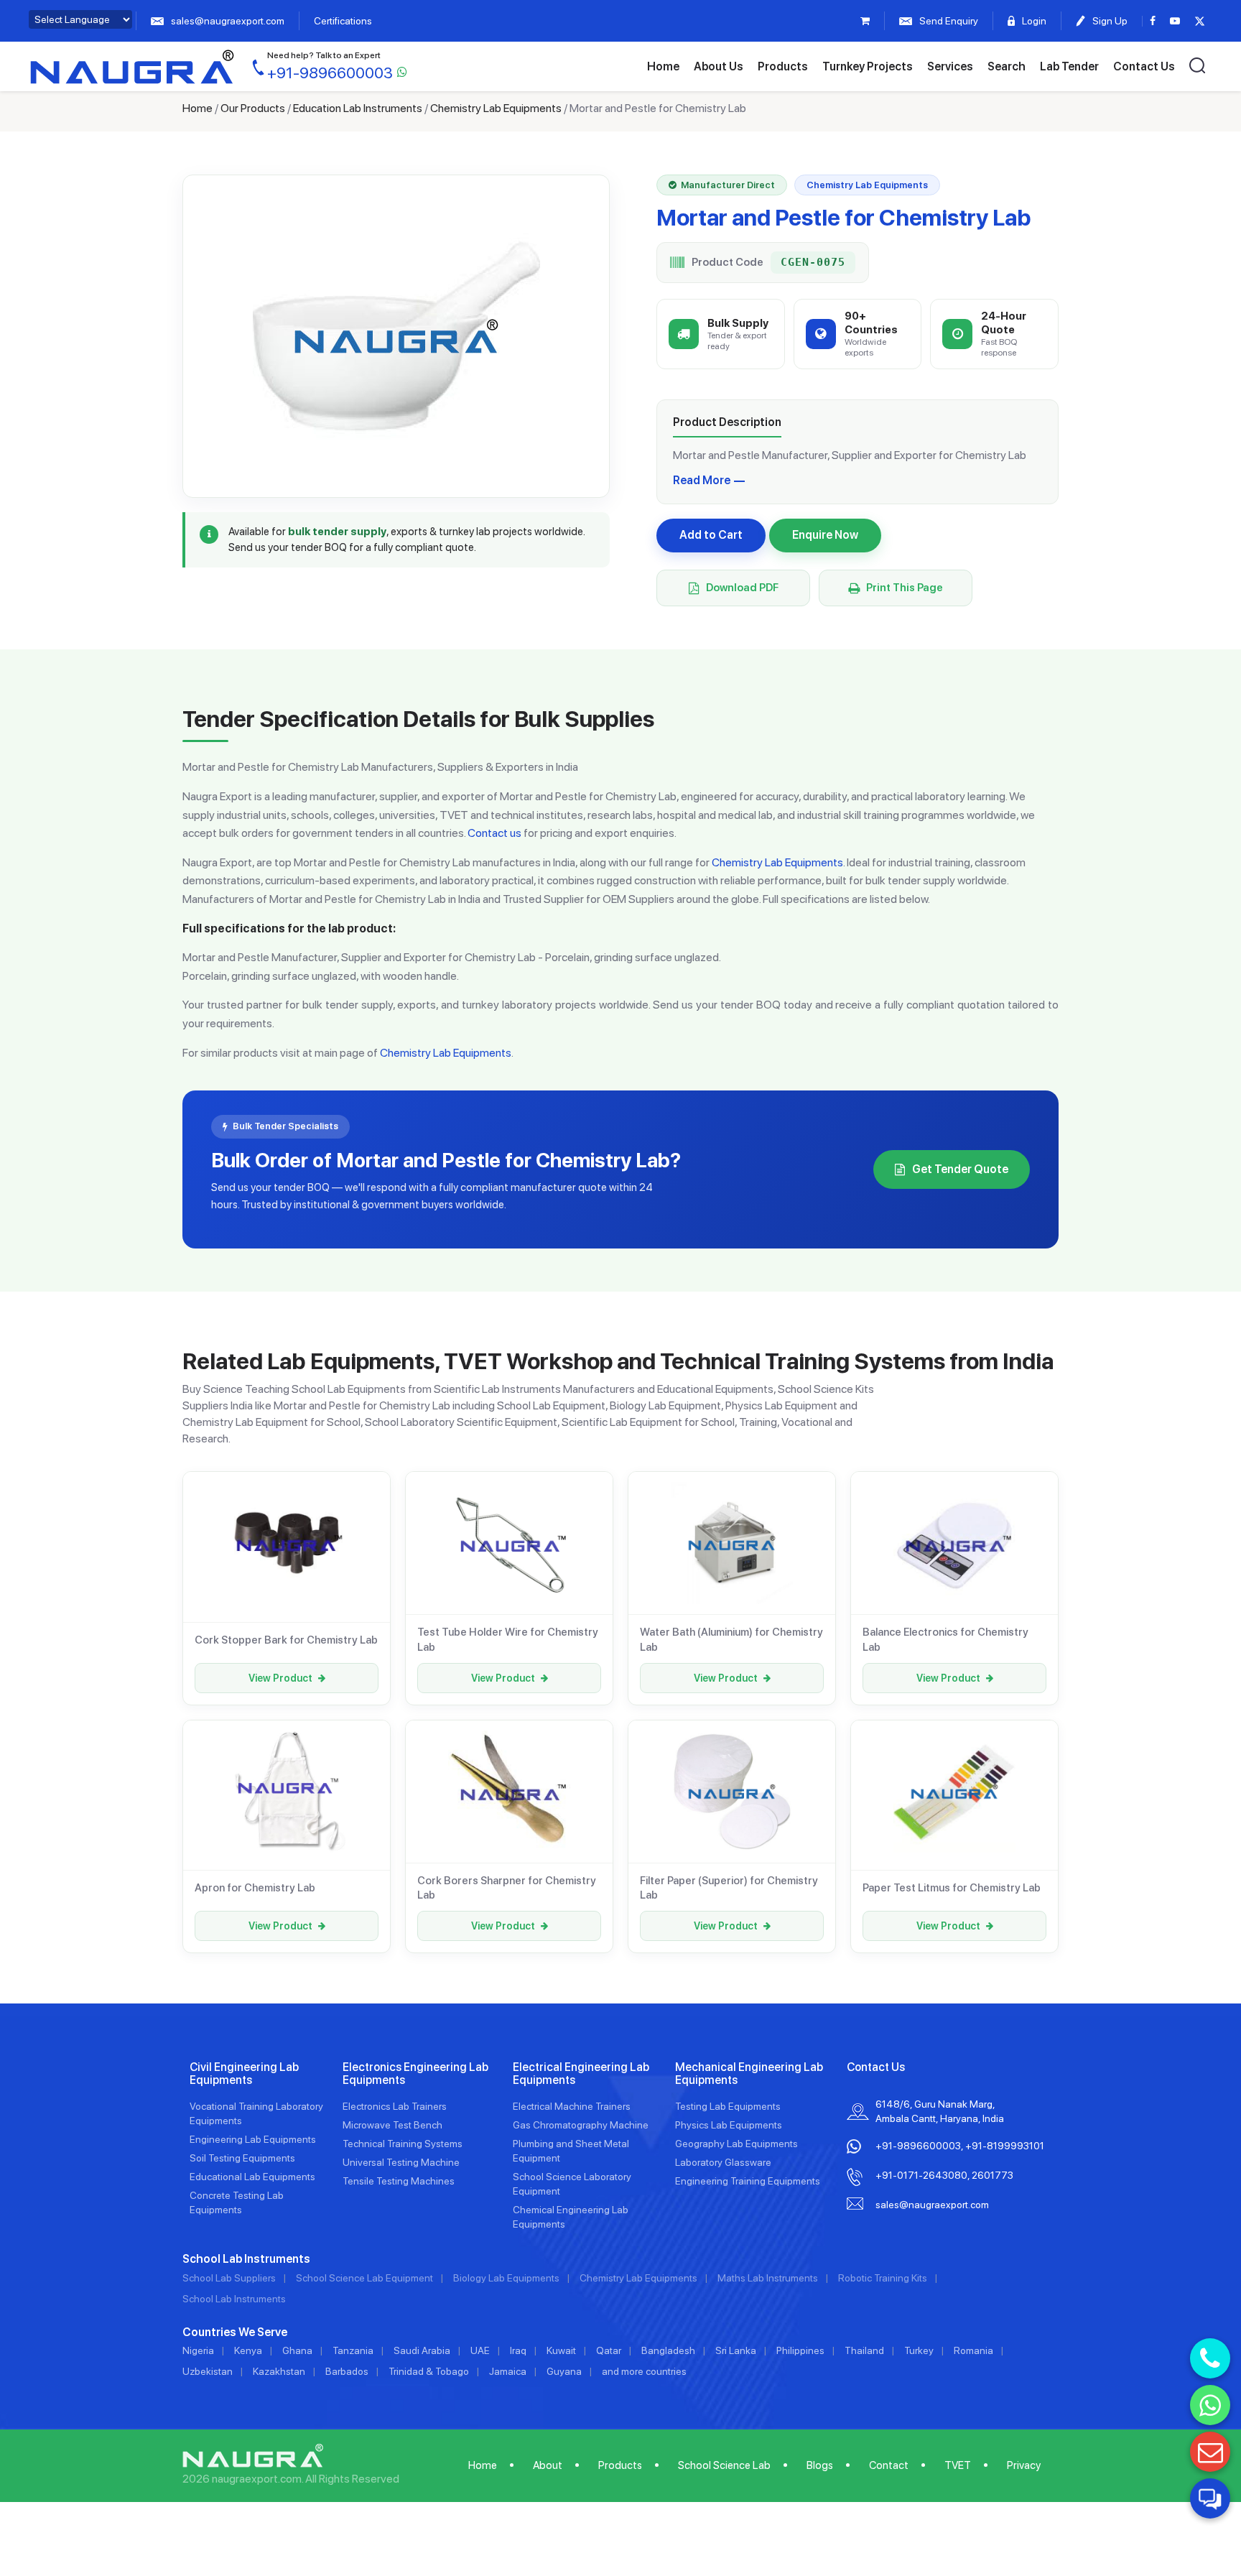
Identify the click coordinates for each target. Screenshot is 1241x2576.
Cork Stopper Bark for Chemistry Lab (286, 1640)
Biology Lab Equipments (506, 2278)
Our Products (253, 108)
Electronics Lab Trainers (395, 2106)
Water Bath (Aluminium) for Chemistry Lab (731, 1639)
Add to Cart (711, 535)
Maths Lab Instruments (768, 2278)
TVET (958, 2465)
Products (783, 66)
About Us (719, 66)
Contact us (494, 833)
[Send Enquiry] (1210, 2452)
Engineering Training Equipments (748, 2181)
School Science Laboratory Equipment (572, 2184)
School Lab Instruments (234, 2299)
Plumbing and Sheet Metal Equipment (571, 2151)
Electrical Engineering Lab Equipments (581, 2074)
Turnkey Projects (868, 66)
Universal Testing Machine (401, 2162)
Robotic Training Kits (883, 2278)
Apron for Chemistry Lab (255, 1888)
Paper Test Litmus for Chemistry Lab (952, 1888)
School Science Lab (724, 2465)
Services (950, 66)
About (548, 2465)
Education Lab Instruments (358, 108)
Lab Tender (1069, 66)
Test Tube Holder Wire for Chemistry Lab (508, 1639)
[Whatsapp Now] (1210, 2405)
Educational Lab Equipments (252, 2177)
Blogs (820, 2465)
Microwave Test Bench (392, 2125)
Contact (889, 2465)
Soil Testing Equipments (242, 2158)
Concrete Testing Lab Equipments (237, 2202)
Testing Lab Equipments (728, 2106)
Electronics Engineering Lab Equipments (415, 2074)
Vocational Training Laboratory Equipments (256, 2113)
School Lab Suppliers (229, 2278)
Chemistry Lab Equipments (496, 108)
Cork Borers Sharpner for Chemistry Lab (507, 1888)
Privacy (1024, 2465)
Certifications (343, 21)
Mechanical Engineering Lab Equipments (749, 2074)
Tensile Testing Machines (399, 2181)
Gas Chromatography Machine (581, 2125)
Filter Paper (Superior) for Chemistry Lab (729, 1888)
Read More (702, 480)
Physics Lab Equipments (729, 2125)
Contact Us (1144, 66)
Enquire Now (825, 535)
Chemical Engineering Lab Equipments (571, 2217)
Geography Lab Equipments (736, 2144)
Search (1007, 66)
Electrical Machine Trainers (572, 2106)
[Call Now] (1210, 2358)
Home (663, 66)
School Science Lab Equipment (364, 2278)
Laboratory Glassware (723, 2162)
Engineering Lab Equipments (253, 2139)
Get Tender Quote (960, 1169)
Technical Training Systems (403, 2144)
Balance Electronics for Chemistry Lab (945, 1639)
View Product (280, 1678)
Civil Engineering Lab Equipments (244, 2074)
